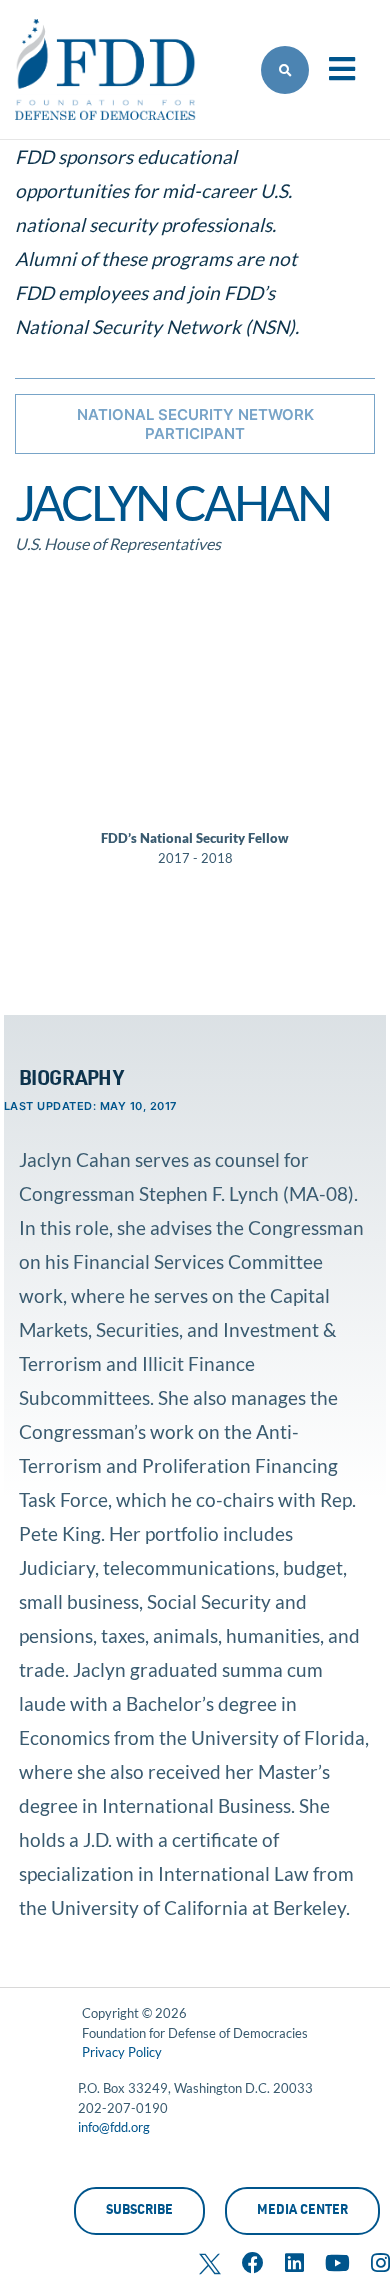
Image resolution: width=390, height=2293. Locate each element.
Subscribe (139, 2211)
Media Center (302, 2211)
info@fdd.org (114, 2127)
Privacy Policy (122, 2052)
